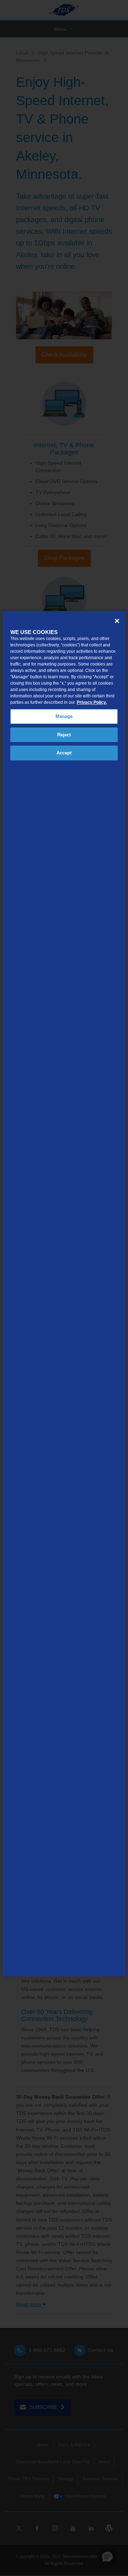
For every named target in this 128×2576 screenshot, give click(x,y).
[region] (64, 1294)
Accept (64, 753)
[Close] (117, 621)
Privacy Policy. (92, 702)
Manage (64, 716)
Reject (64, 735)
